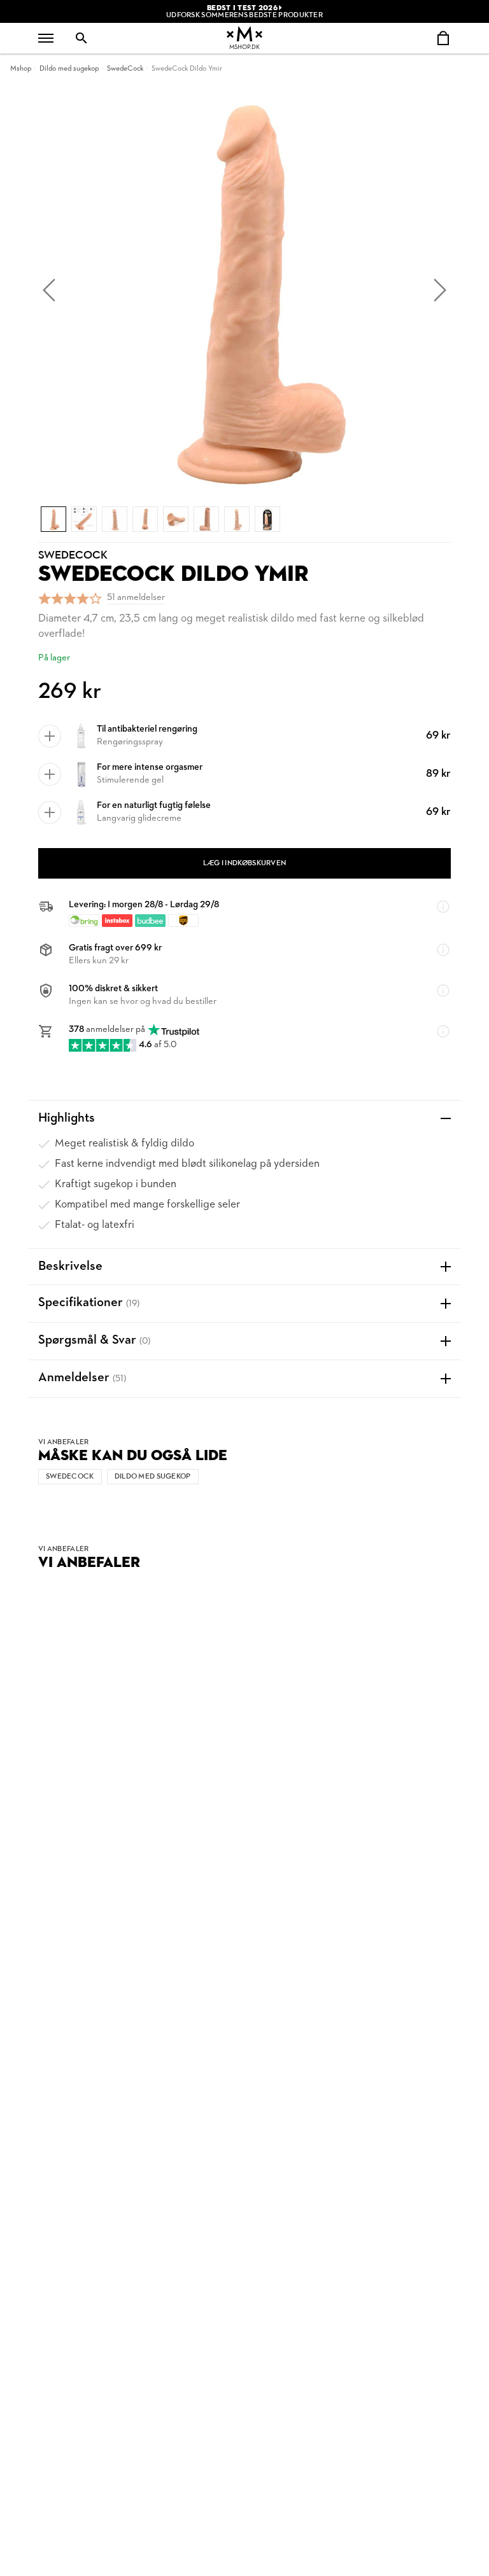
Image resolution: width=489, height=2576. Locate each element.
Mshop (21, 69)
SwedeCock (125, 69)
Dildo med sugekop (69, 69)
